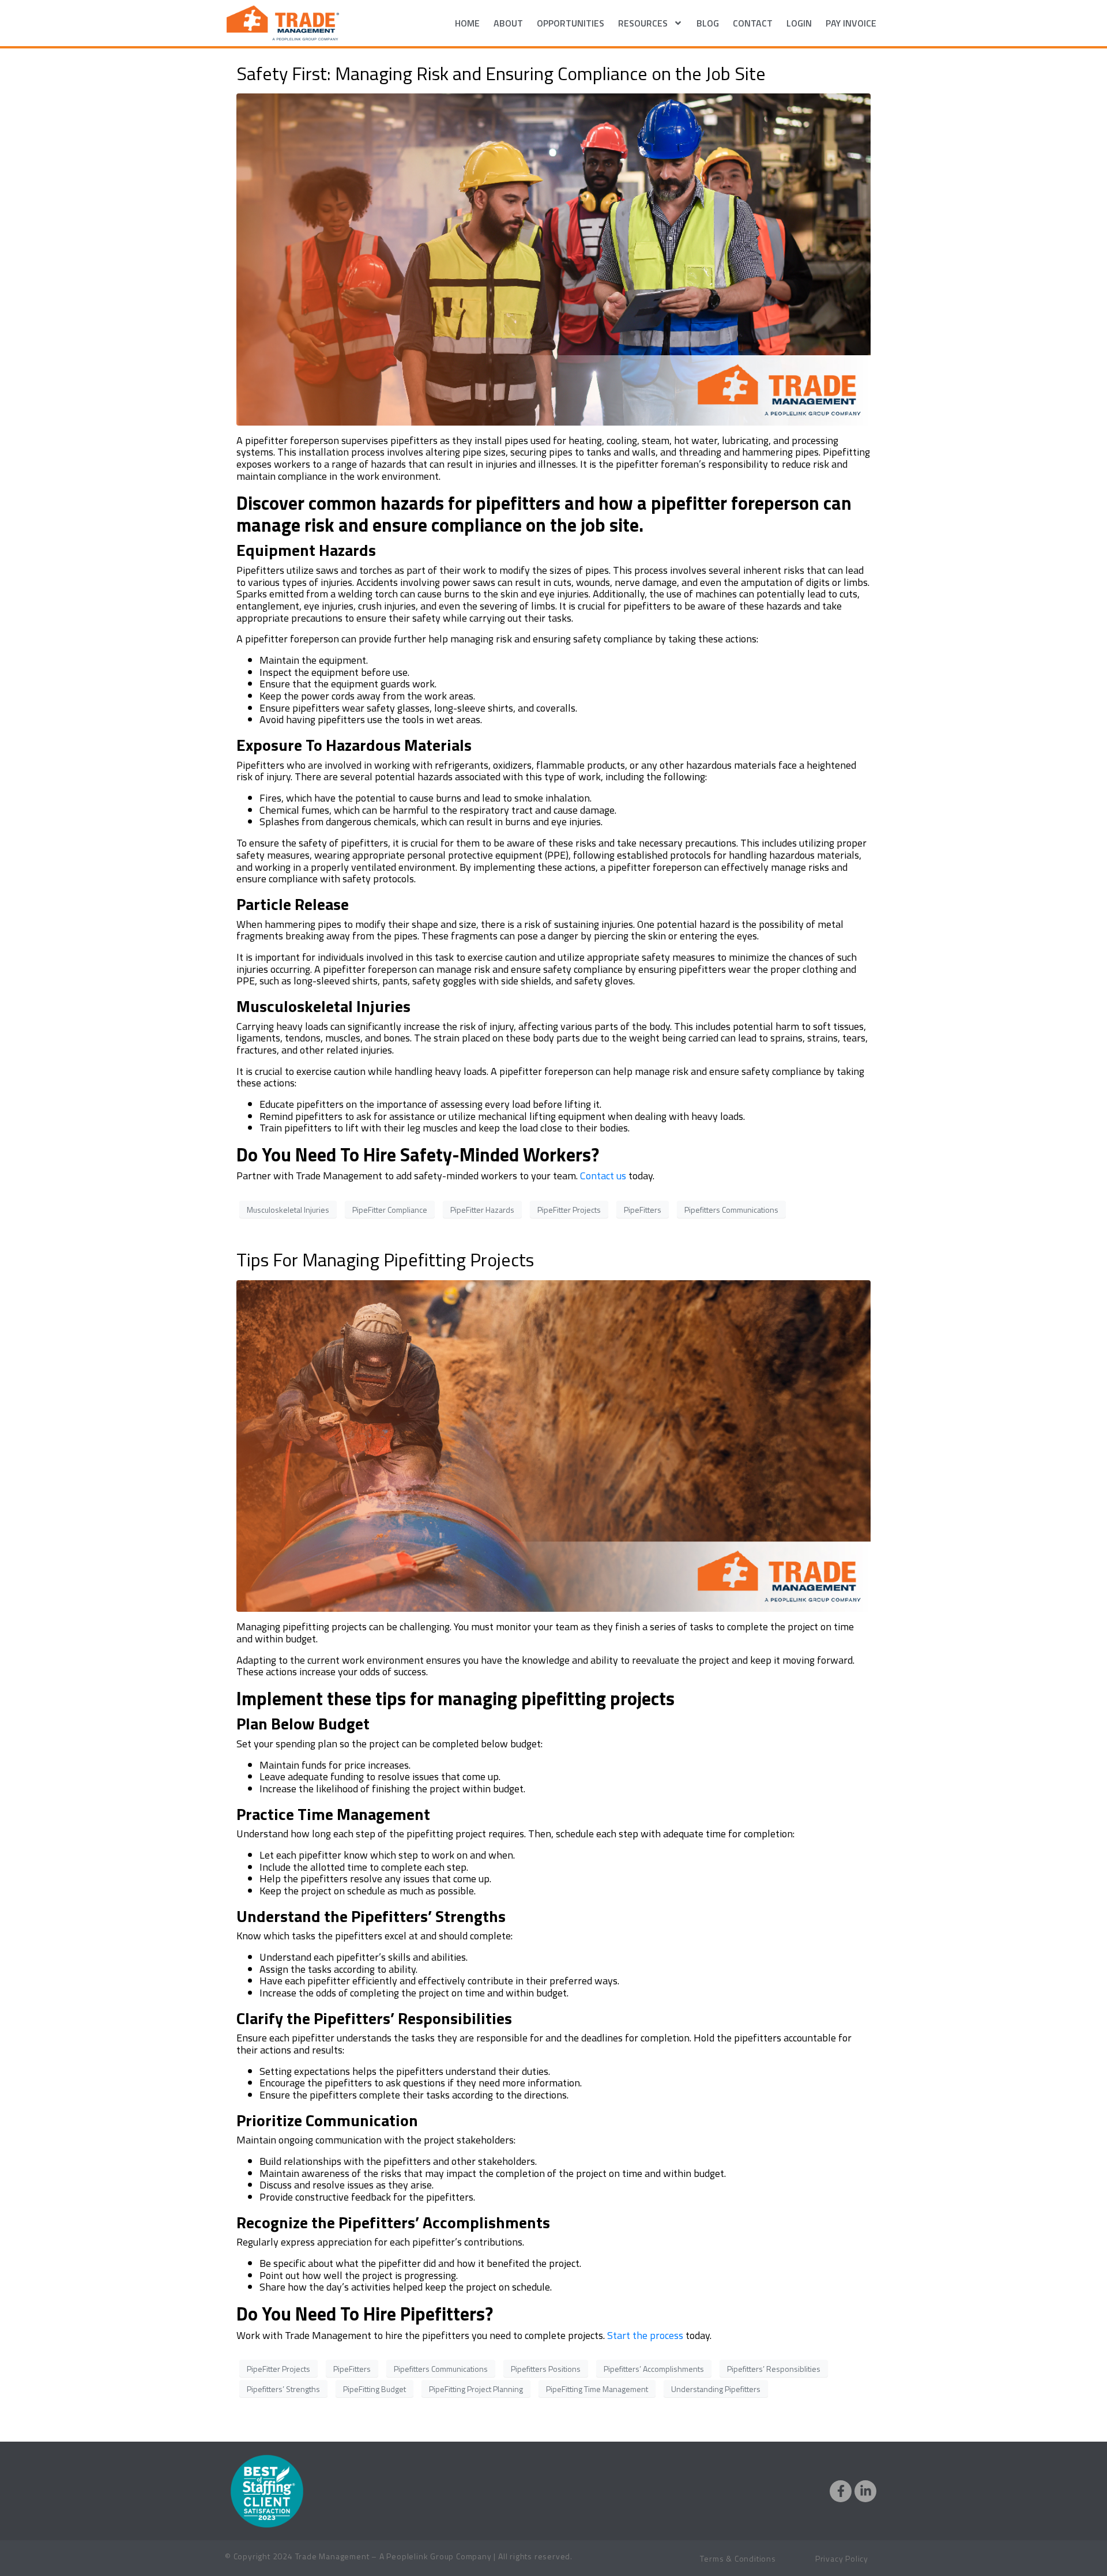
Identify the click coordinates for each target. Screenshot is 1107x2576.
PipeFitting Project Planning (476, 2389)
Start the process (645, 2335)
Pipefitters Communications (731, 1210)
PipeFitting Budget (374, 2389)
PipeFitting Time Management (597, 2389)
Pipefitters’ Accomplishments (654, 2369)
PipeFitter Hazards (482, 1210)
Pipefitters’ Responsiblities (774, 2369)
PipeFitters (643, 1210)
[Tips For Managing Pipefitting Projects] (553, 1445)
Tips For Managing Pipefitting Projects (385, 1259)
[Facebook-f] (841, 2491)
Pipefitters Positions (546, 2369)
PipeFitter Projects (569, 1210)
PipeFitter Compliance (390, 1210)
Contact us (603, 1176)
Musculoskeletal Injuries (288, 1210)
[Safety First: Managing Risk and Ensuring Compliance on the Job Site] (553, 258)
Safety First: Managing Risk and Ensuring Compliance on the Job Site (501, 73)
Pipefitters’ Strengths (283, 2389)
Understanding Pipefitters (716, 2389)
